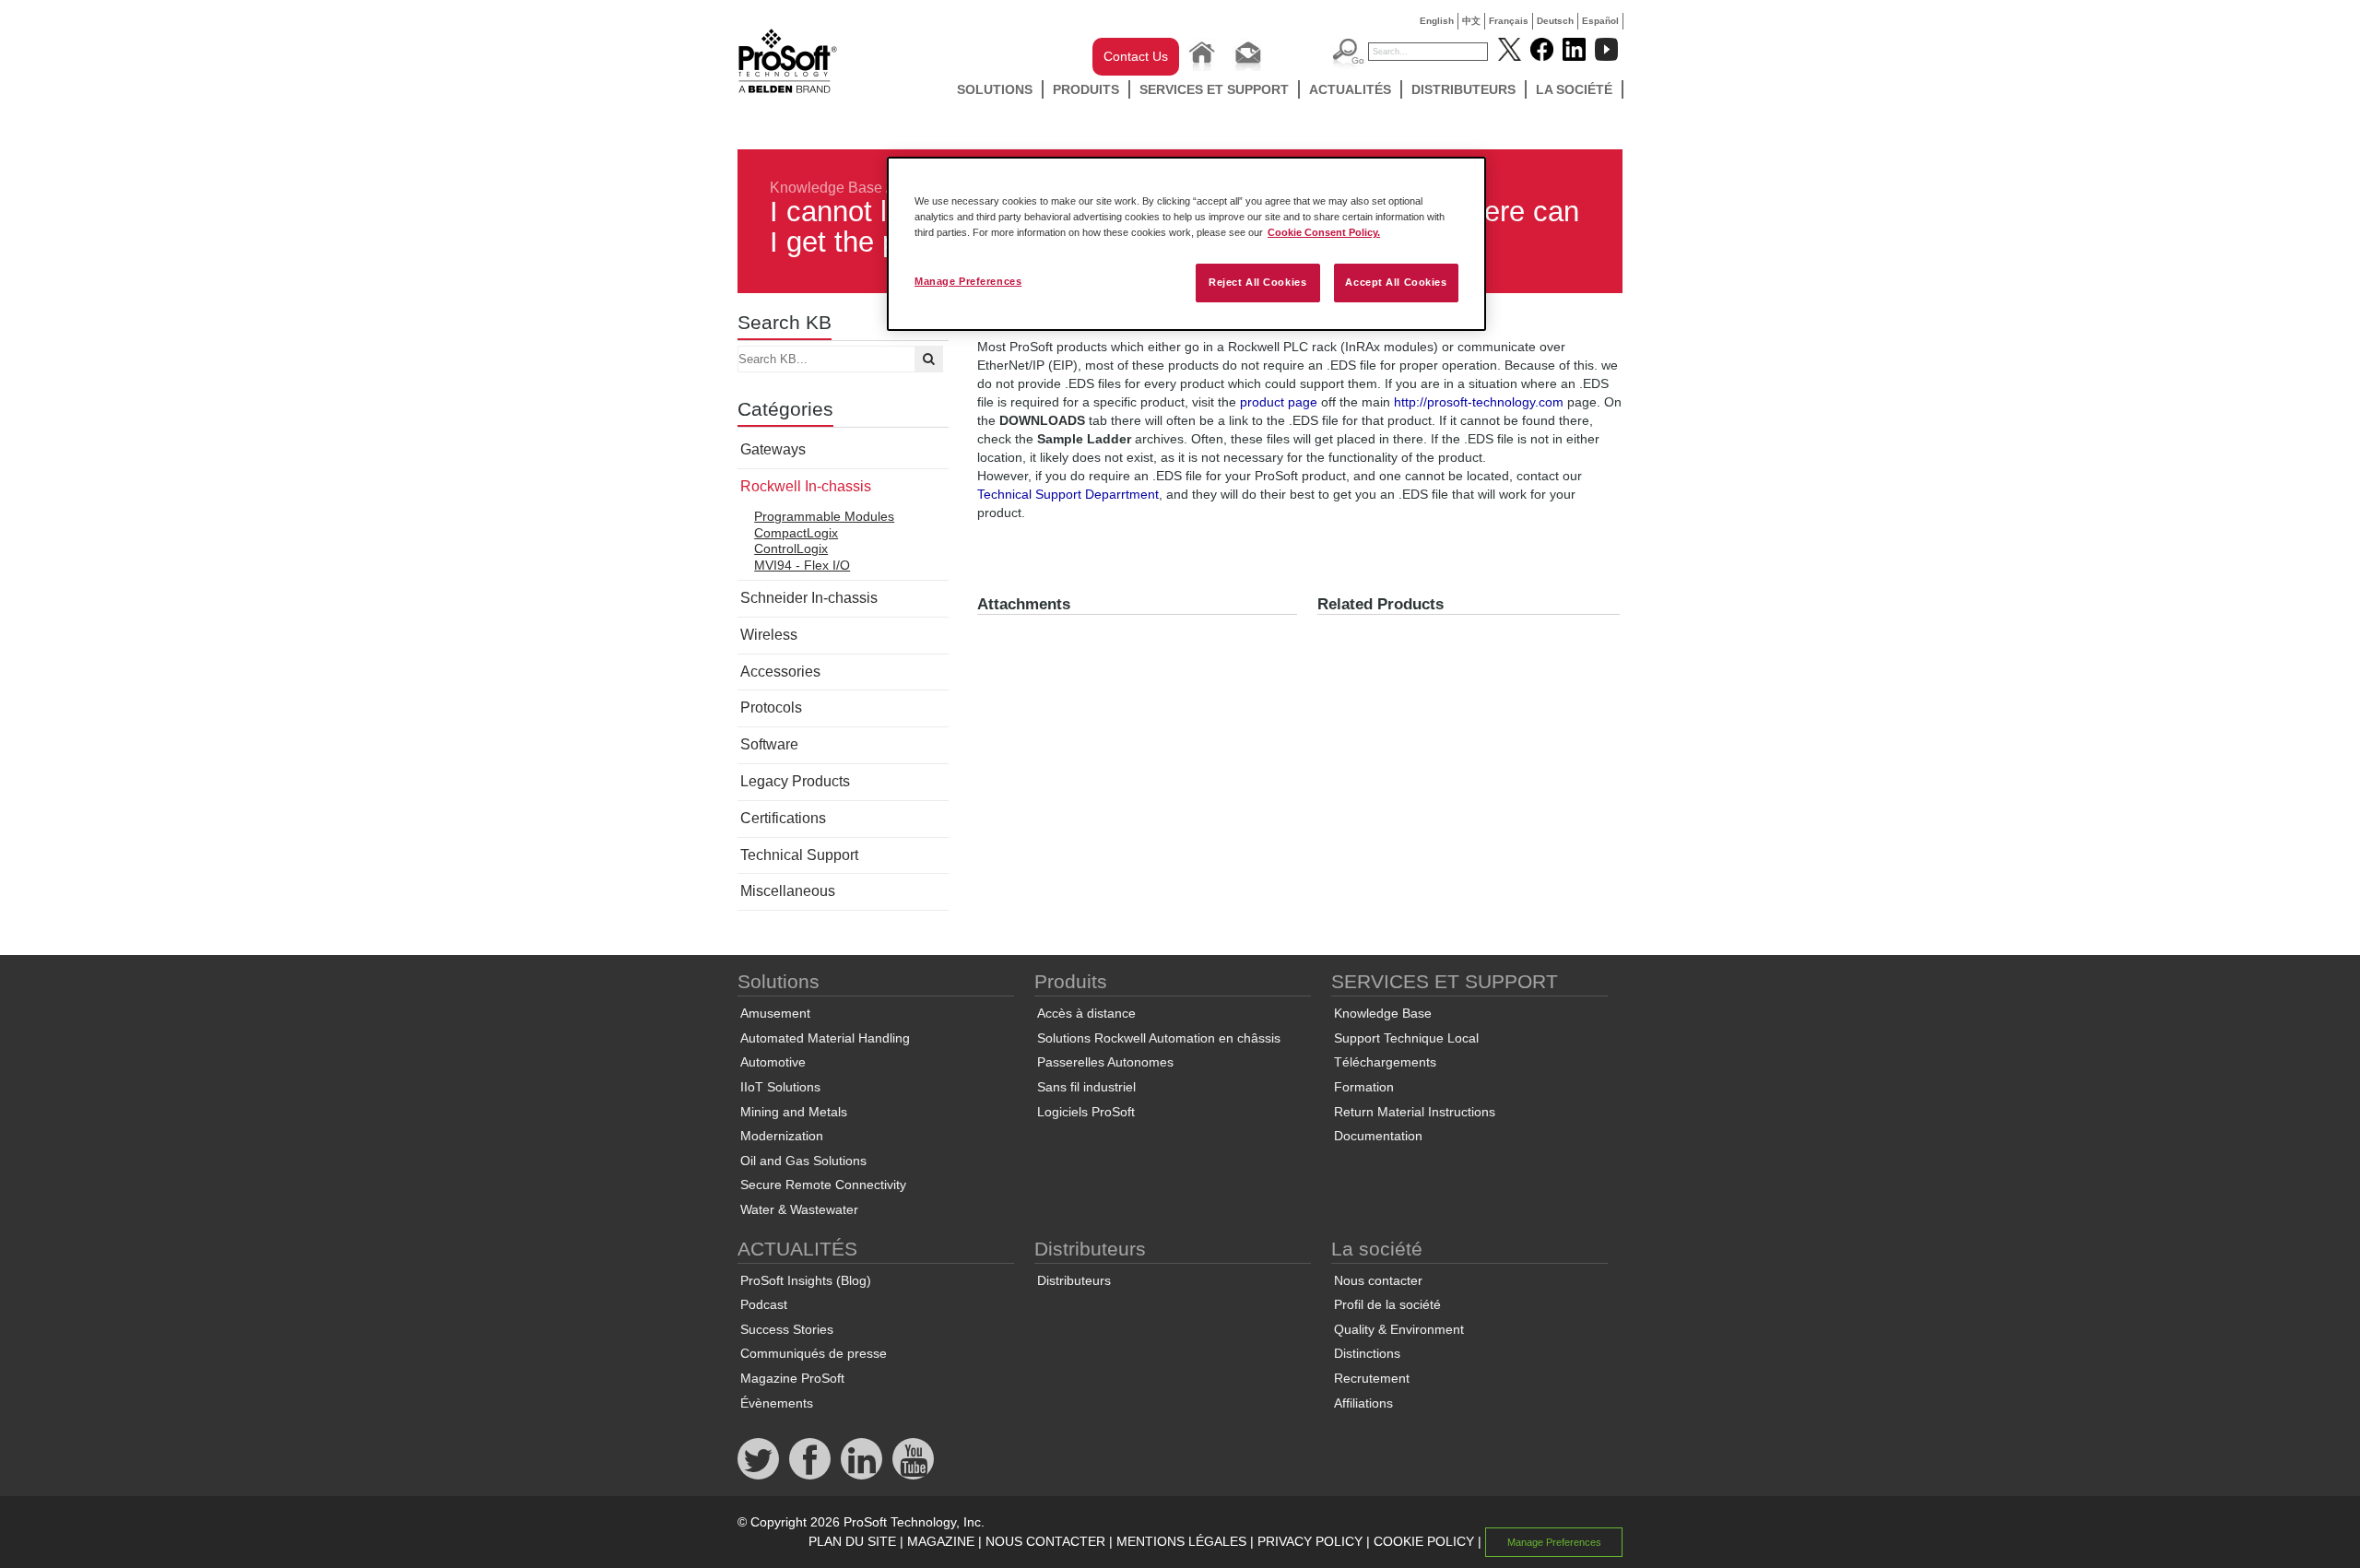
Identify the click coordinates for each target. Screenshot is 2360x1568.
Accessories (780, 672)
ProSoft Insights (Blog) (806, 1280)
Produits (1086, 89)
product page (1279, 402)
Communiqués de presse (814, 1353)
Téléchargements (1385, 1062)
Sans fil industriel (1086, 1087)
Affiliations (1363, 1403)
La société (1574, 89)
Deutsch (1555, 21)
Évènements (777, 1403)
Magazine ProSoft (792, 1378)
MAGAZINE (941, 1541)
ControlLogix (791, 548)
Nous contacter (1378, 1280)
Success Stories (787, 1329)
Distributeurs (1463, 89)
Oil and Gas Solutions (803, 1161)
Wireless (769, 635)
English (1437, 21)
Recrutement (1372, 1378)
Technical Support (799, 855)
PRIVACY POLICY (1310, 1541)
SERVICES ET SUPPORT (1214, 89)
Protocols (771, 707)
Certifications (783, 818)
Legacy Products (795, 781)
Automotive (773, 1062)
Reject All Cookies (1257, 282)
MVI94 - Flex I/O (802, 565)
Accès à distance (1086, 1013)
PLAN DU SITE (852, 1541)
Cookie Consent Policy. (1324, 232)
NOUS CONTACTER (1045, 1541)
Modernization (782, 1136)
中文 (1471, 21)
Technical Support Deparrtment (1068, 494)
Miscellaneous (788, 891)
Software (769, 744)
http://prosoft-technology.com (1479, 402)
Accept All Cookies (1396, 282)
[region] (1186, 244)
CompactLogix (796, 533)
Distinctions (1367, 1353)
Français (1509, 21)
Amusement (775, 1013)
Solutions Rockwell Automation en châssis (1159, 1038)
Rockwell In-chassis (806, 486)
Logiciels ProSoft (1086, 1112)
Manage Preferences (968, 281)
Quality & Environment (1399, 1329)
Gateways (773, 449)
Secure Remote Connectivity (823, 1185)
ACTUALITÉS (1350, 89)
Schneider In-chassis (809, 598)
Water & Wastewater (799, 1209)
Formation (1364, 1087)
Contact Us (1136, 56)
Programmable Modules (824, 516)
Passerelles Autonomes (1105, 1062)
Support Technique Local (1406, 1038)
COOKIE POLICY (1424, 1541)
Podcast (764, 1304)
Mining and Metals (794, 1112)
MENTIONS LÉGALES (1181, 1541)
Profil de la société (1387, 1304)
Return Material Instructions (1415, 1112)
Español (1600, 21)
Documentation (1378, 1136)
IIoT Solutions (780, 1087)
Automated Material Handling (825, 1038)
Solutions (995, 89)
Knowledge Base (826, 188)
